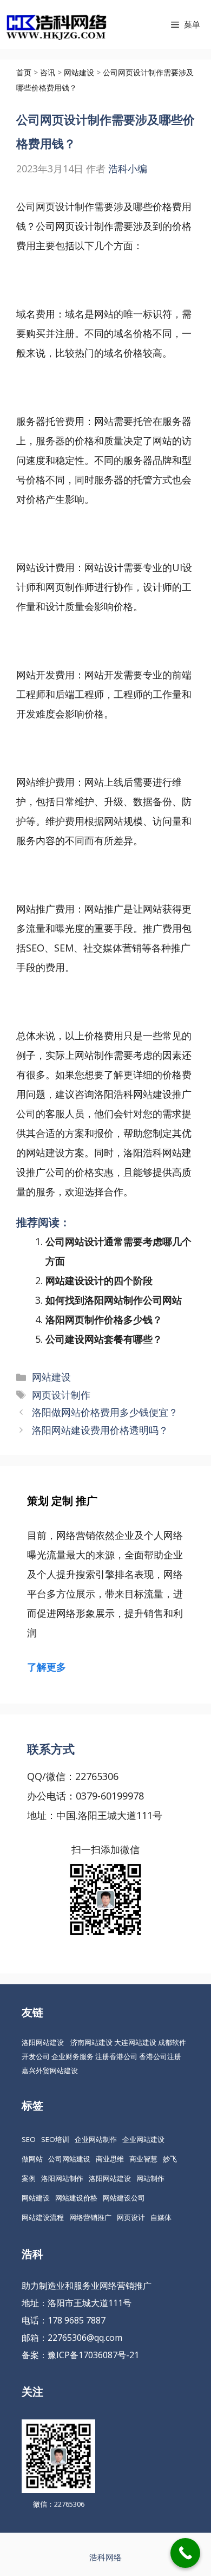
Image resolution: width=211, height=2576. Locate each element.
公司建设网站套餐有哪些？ (104, 1339)
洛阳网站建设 (43, 2042)
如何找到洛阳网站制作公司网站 (114, 1300)
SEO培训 (55, 2139)
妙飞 (170, 2159)
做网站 (32, 2159)
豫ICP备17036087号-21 (93, 2355)
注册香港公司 (116, 2056)
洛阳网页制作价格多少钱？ (104, 1319)
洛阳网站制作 (62, 2178)
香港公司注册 (160, 2056)
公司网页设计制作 (75, 226)
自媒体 (161, 2217)
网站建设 (51, 1377)
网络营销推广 (90, 2217)
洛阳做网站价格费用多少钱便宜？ (105, 1412)
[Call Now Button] (185, 2553)
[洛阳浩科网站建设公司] (56, 24)
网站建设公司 (124, 2198)
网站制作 (150, 2178)
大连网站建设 (135, 2042)
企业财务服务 (72, 2056)
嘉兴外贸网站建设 (50, 2070)
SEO (29, 2139)
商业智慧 (143, 2159)
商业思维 (110, 2159)
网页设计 (131, 2217)
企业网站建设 (143, 2139)
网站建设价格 (76, 2198)
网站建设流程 (43, 2217)
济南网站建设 (91, 2042)
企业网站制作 (96, 2139)
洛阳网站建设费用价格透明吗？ (100, 1430)
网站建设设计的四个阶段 (99, 1280)
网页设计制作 (61, 1395)
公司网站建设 (69, 2159)
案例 (29, 2178)
